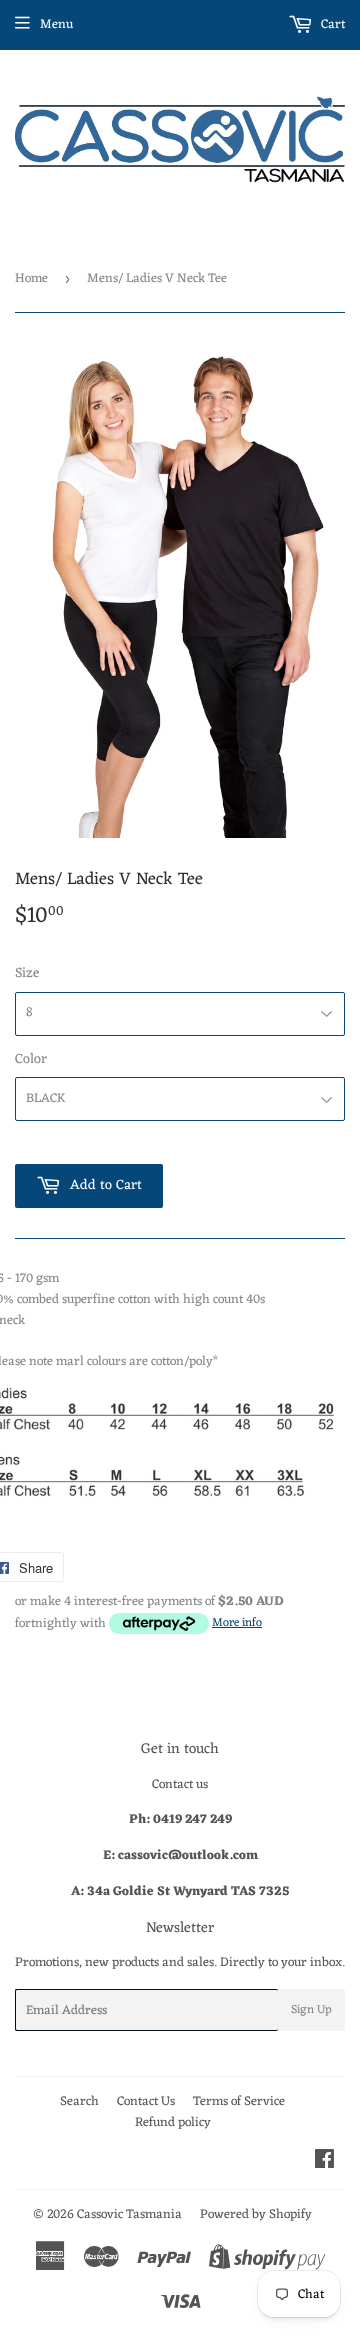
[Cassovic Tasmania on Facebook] (324, 2162)
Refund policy (173, 2122)
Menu (56, 24)
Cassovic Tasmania (129, 2214)
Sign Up (311, 2010)
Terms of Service (239, 2101)
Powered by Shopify (256, 2214)
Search (79, 2101)
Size (27, 974)
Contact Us (146, 2101)
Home (31, 278)
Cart (331, 24)
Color (31, 1060)
